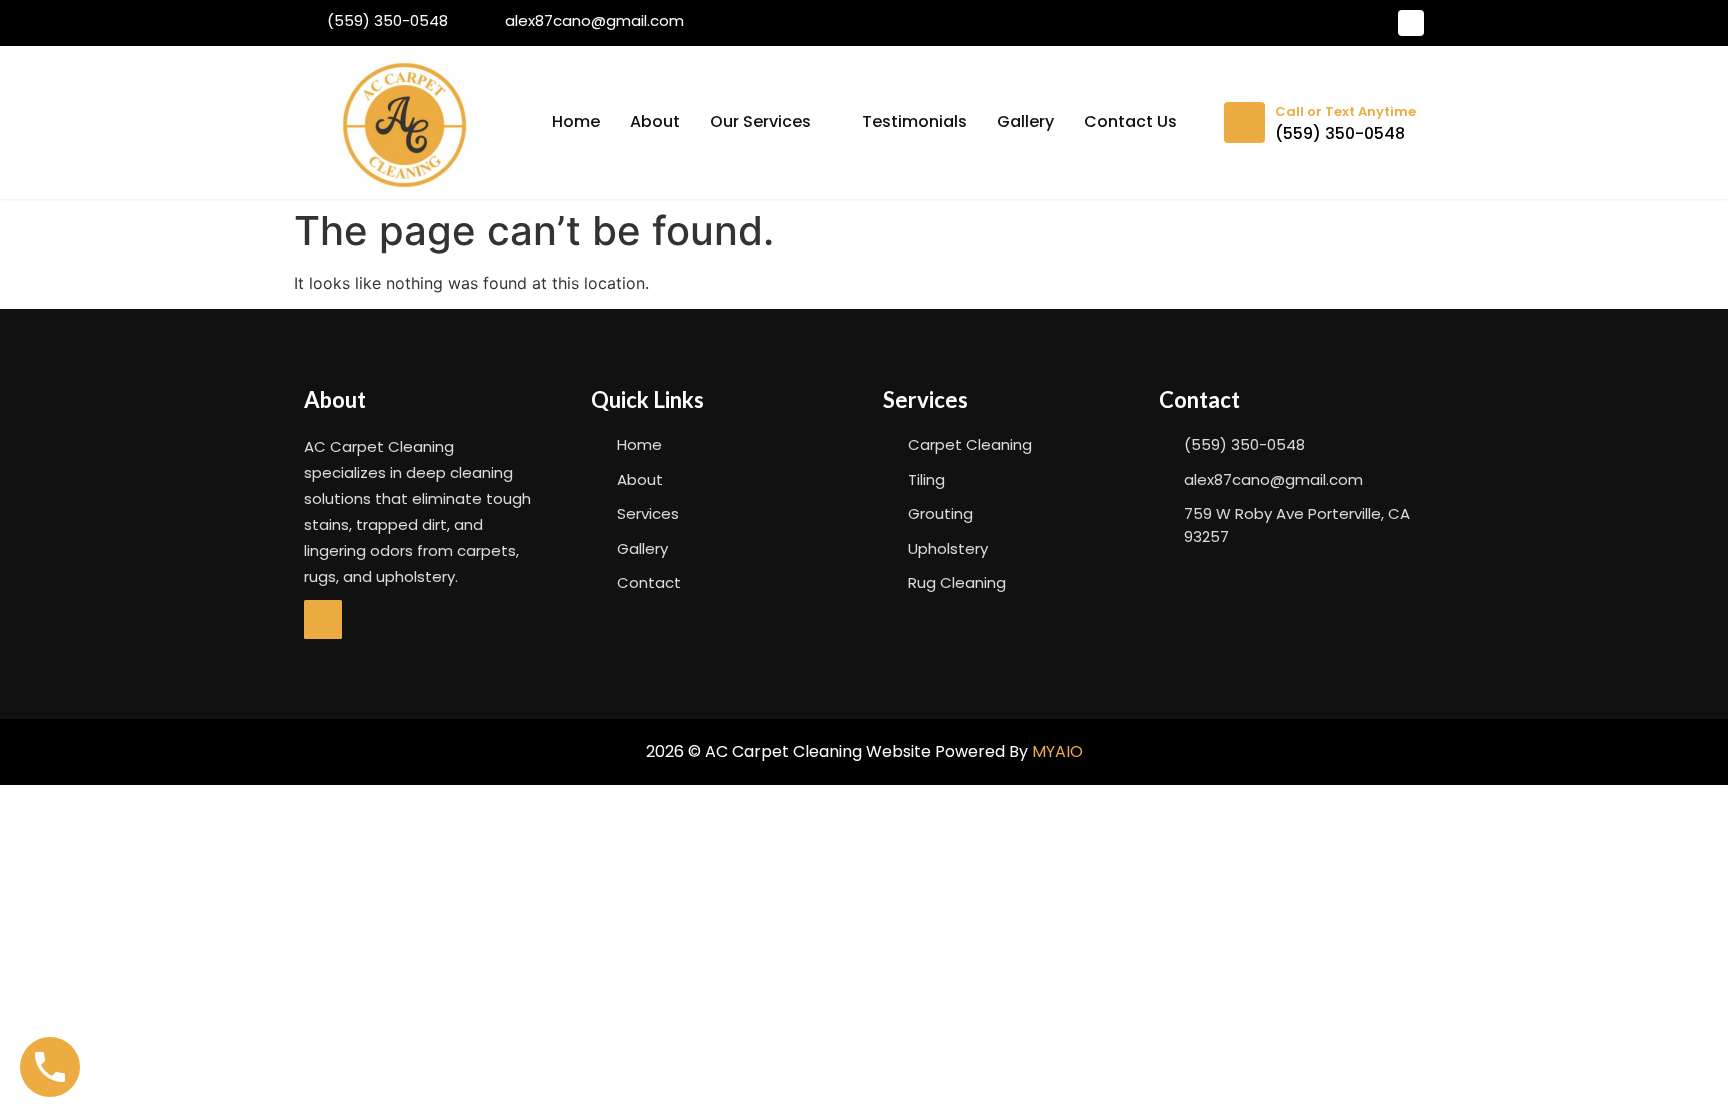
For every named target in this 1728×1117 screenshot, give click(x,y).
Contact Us (1130, 121)
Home (576, 121)
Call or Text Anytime (1345, 111)
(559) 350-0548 (1340, 133)
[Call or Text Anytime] (1244, 122)
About (655, 121)
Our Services (760, 121)
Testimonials (914, 121)
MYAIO (1057, 751)
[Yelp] (1411, 23)
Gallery (1025, 121)
